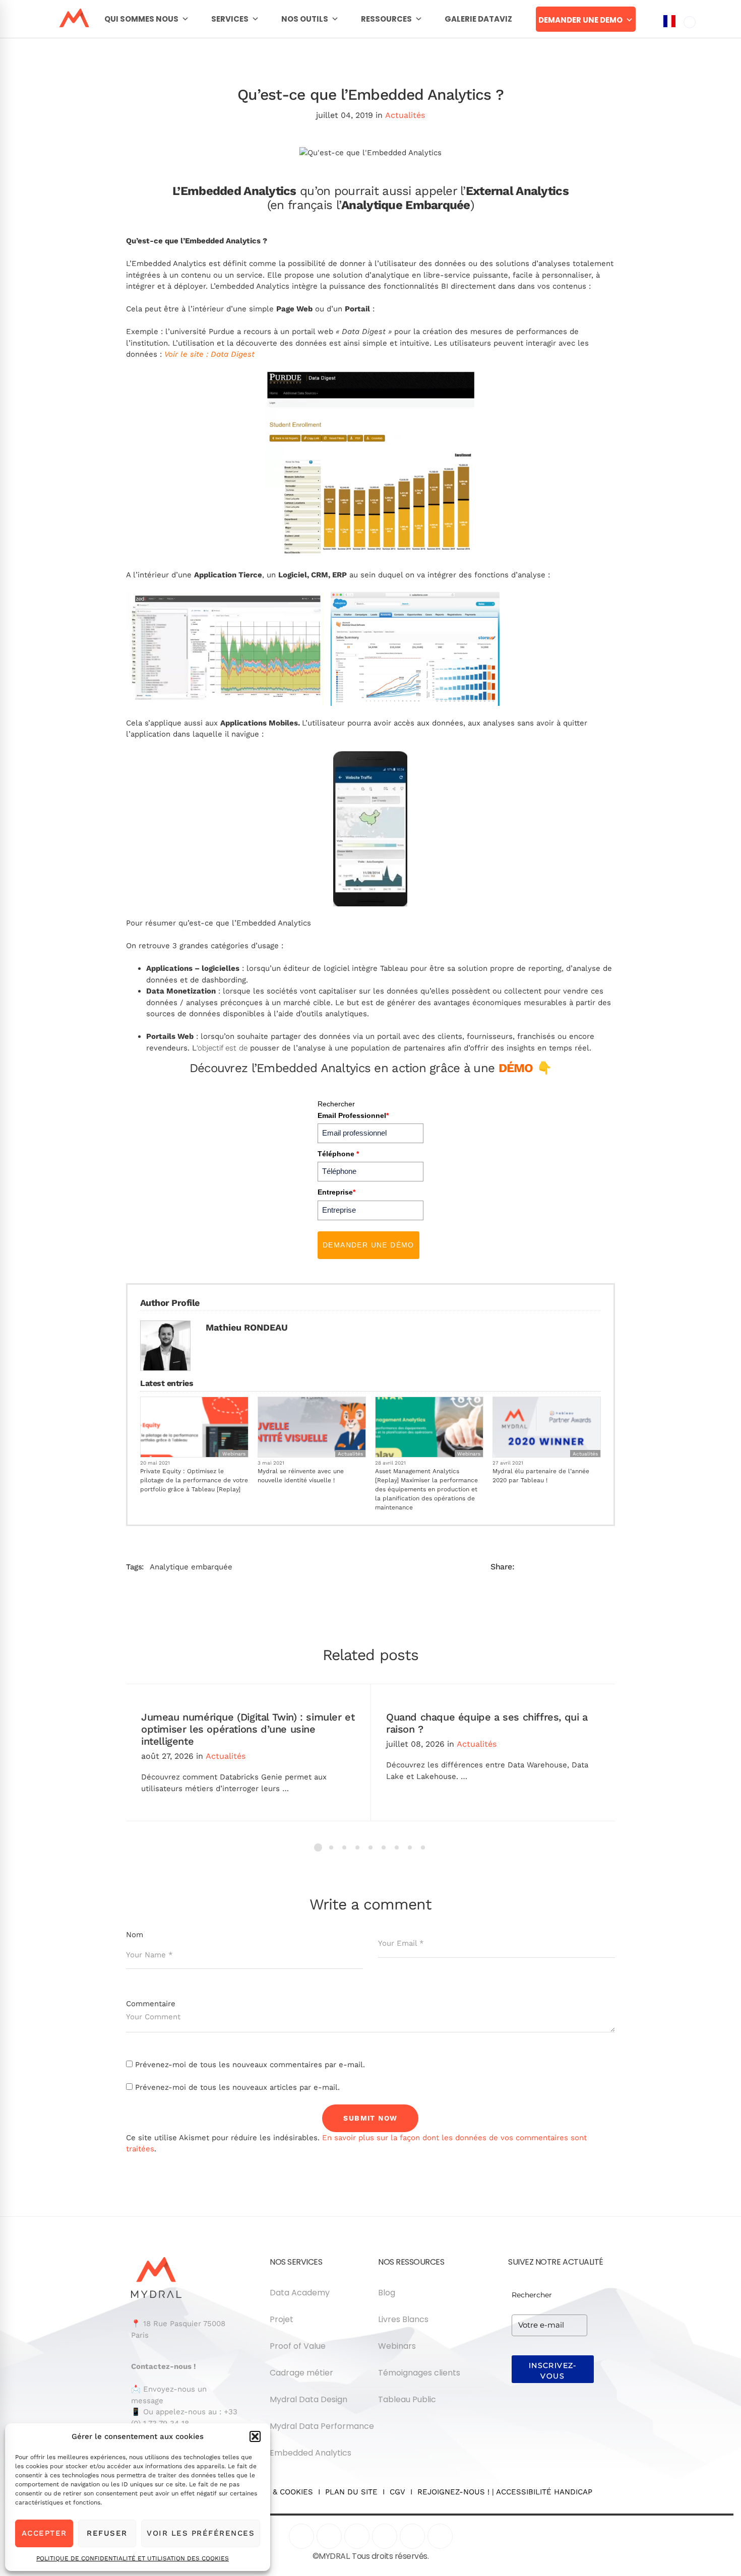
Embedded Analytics (311, 2453)
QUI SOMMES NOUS (141, 19)
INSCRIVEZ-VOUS (553, 2371)
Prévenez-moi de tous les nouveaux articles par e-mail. (237, 2087)
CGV (397, 2492)
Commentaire (151, 2004)
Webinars (234, 1454)
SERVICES (230, 19)
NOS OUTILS (305, 19)
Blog (387, 2293)
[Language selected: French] (680, 1294)
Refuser (107, 2533)
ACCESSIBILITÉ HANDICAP (544, 2492)
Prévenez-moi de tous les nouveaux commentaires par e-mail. (250, 2065)
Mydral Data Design (308, 2399)
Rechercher (336, 1104)
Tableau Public (407, 2399)
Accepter (44, 2533)
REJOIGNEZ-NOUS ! (453, 2492)
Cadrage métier (301, 2373)
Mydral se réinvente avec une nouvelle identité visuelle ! (301, 1476)
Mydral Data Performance (322, 2426)
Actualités (405, 115)
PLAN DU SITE (351, 2492)
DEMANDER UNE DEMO (580, 20)
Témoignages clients (419, 2373)
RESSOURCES (386, 19)
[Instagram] (385, 2536)
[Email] (610, 1567)
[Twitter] (549, 1567)
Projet (282, 2319)
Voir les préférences (201, 2533)
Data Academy (300, 2293)
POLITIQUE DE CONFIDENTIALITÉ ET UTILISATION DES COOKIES (133, 2558)
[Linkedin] (590, 1567)
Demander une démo (368, 1245)
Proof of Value (298, 2346)
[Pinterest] (412, 2536)
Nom (135, 1935)
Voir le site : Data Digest (209, 354)
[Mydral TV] (357, 2536)
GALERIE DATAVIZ (478, 19)
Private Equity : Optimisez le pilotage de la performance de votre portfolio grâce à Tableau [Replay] (194, 1480)
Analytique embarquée (191, 1567)
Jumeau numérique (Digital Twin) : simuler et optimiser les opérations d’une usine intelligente (248, 1729)
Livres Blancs (403, 2319)
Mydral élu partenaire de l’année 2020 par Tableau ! (541, 1476)
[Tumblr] (570, 1567)
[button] (255, 2436)
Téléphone (338, 1154)
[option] (690, 22)
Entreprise (336, 1192)
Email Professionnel (353, 1115)
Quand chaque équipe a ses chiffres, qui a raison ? (487, 1723)
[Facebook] (528, 1567)
